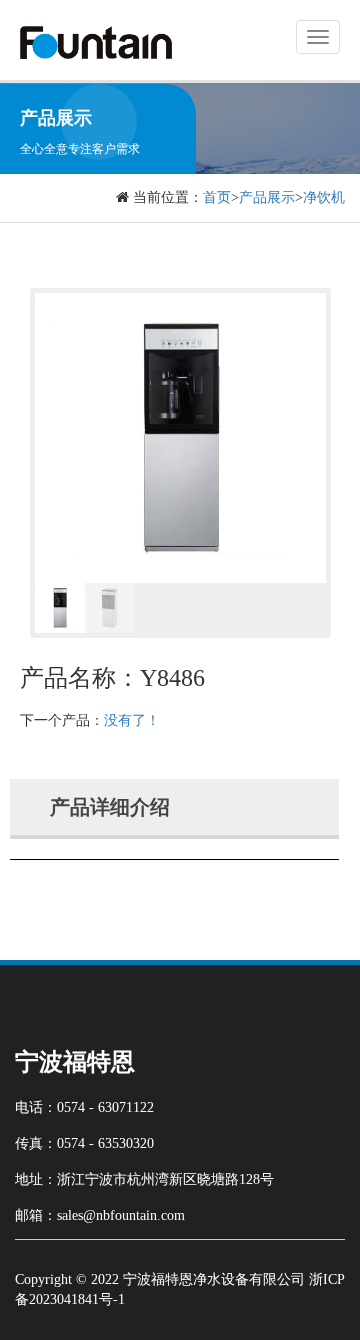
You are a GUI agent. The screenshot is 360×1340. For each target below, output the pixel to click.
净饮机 (324, 197)
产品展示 (267, 197)
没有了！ (132, 720)
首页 (217, 197)
